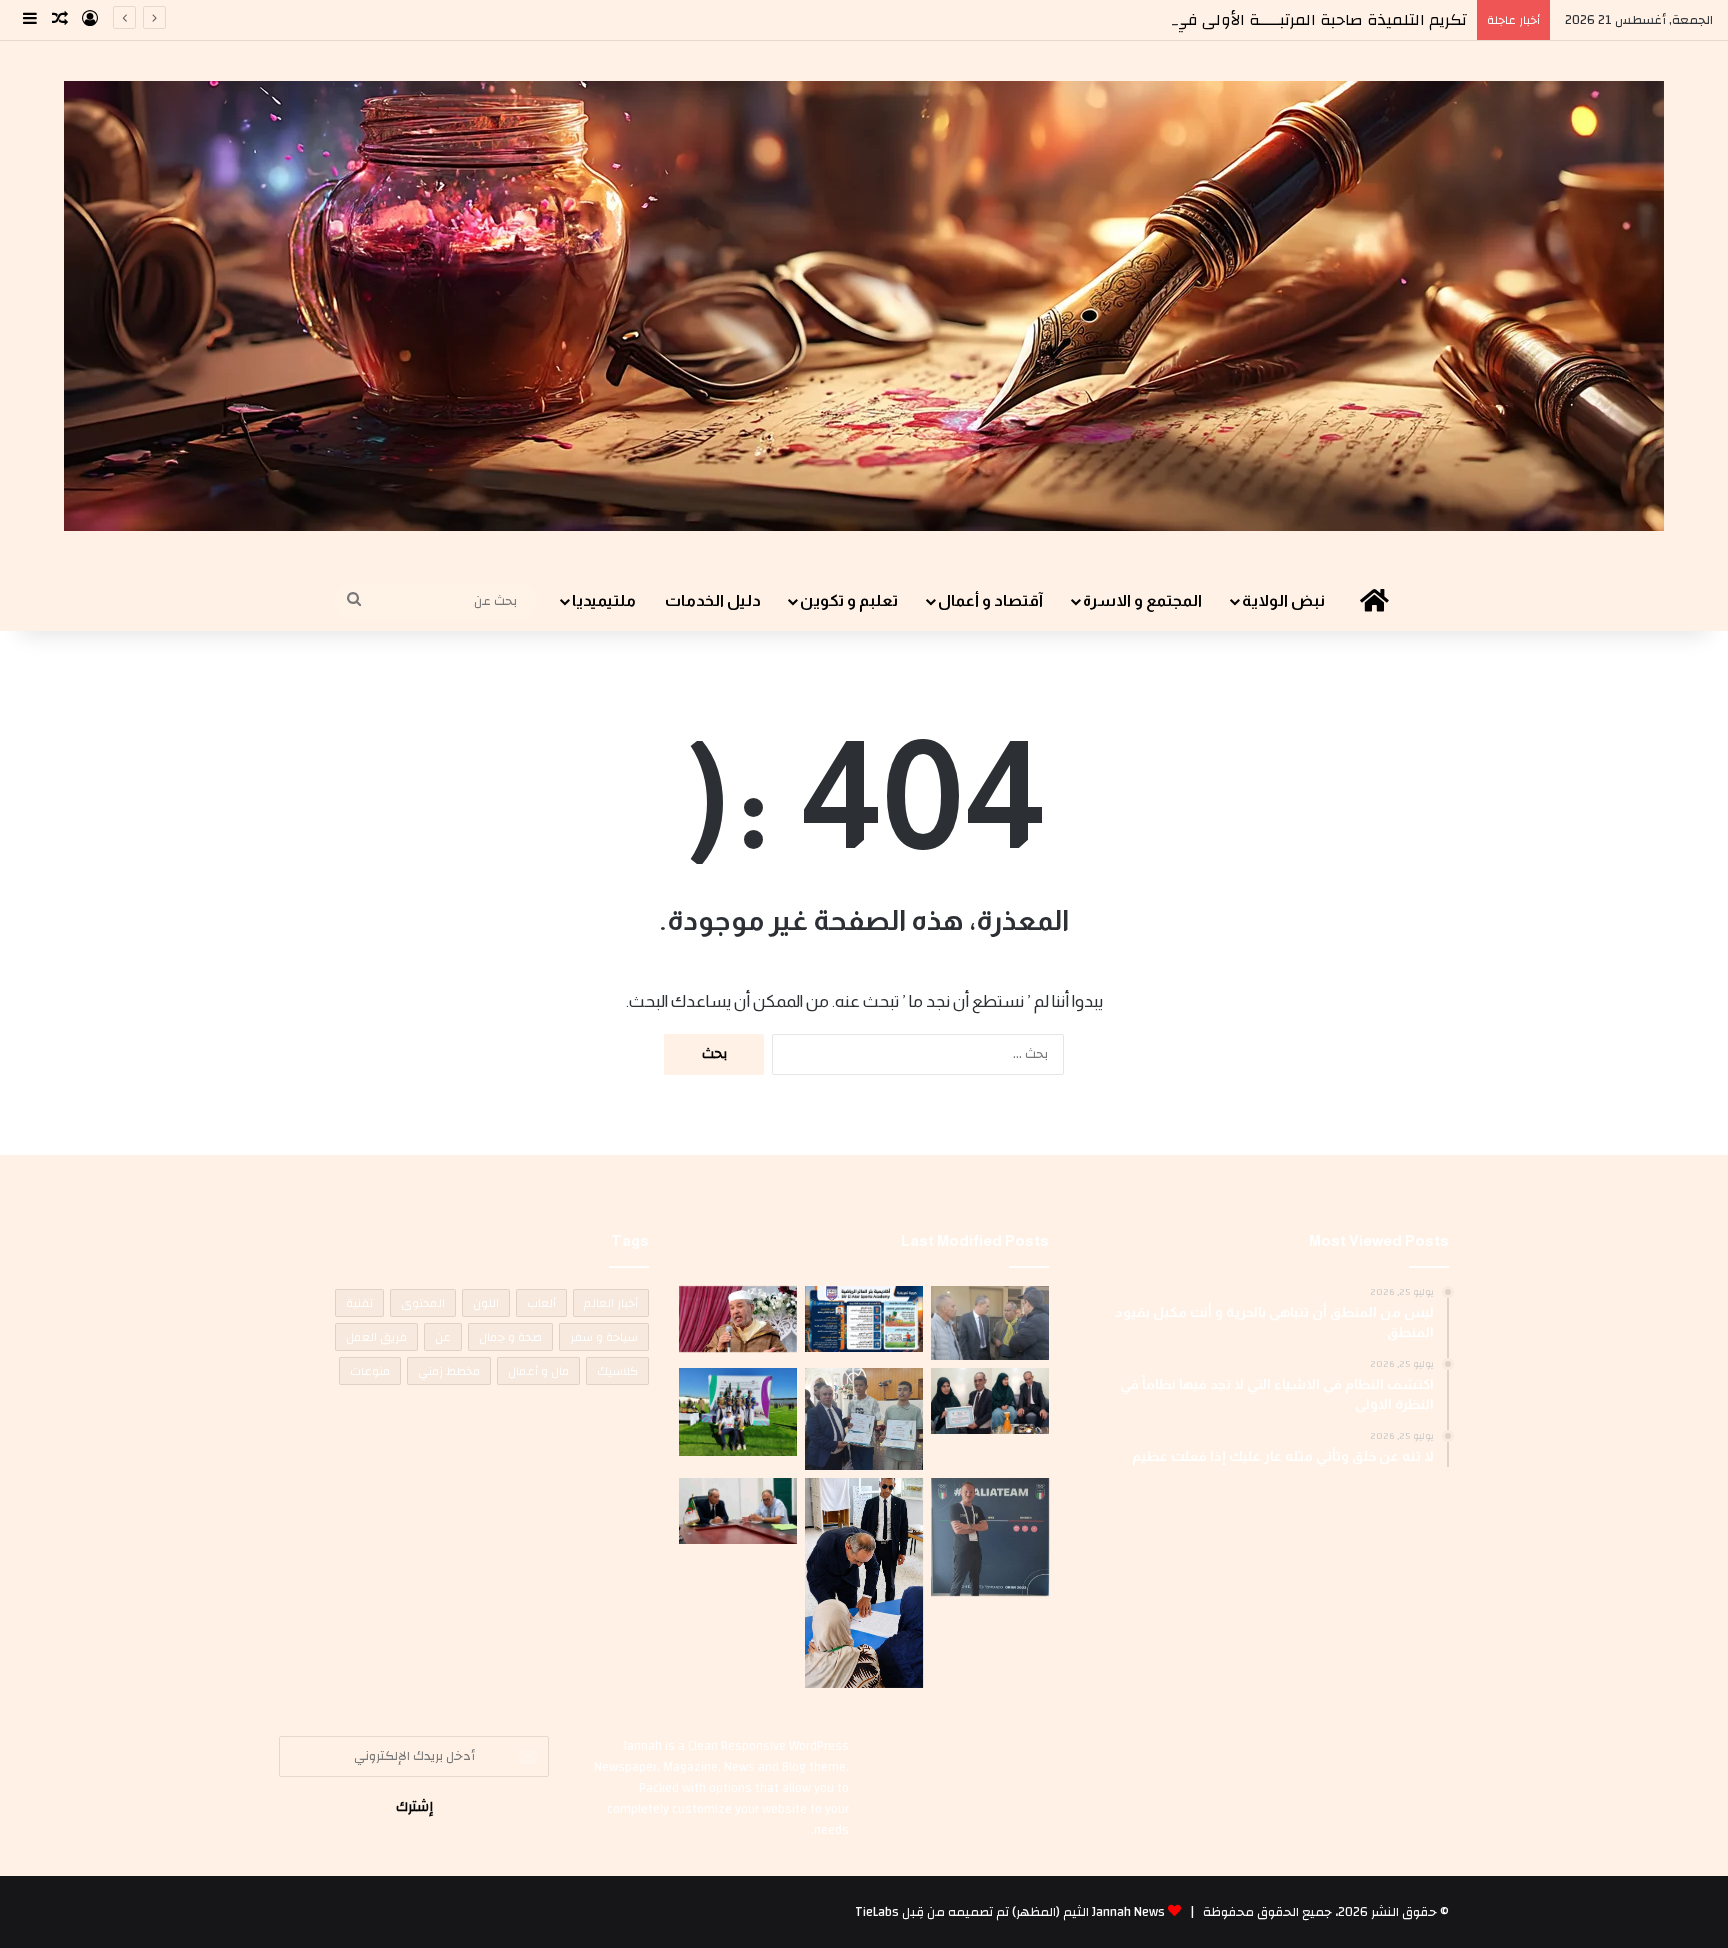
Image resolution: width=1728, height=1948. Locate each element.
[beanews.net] (864, 306)
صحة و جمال (510, 1337)
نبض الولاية (1283, 600)
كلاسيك (617, 1371)
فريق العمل (376, 1337)
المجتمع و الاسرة (1142, 600)
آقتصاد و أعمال (990, 600)
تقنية (359, 1303)
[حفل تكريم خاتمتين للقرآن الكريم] (738, 1319)
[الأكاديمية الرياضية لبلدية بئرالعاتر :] (864, 1319)
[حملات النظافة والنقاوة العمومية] (990, 1323)
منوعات (370, 1371)
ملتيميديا (604, 600)
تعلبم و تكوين (849, 600)
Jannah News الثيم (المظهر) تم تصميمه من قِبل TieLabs (1010, 1912)
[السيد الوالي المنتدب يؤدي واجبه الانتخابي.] (864, 1583)
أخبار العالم (611, 1303)
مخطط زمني (449, 1371)
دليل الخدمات (713, 600)
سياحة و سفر (604, 1337)
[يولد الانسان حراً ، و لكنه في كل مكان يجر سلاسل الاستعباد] (864, 1419)
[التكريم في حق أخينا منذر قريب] (990, 1537)
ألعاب (541, 1303)
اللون (486, 1303)
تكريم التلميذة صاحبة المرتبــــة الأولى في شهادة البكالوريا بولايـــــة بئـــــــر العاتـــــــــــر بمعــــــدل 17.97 (1091, 20)
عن (443, 1337)
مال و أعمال (538, 1371)
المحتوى (423, 1303)
